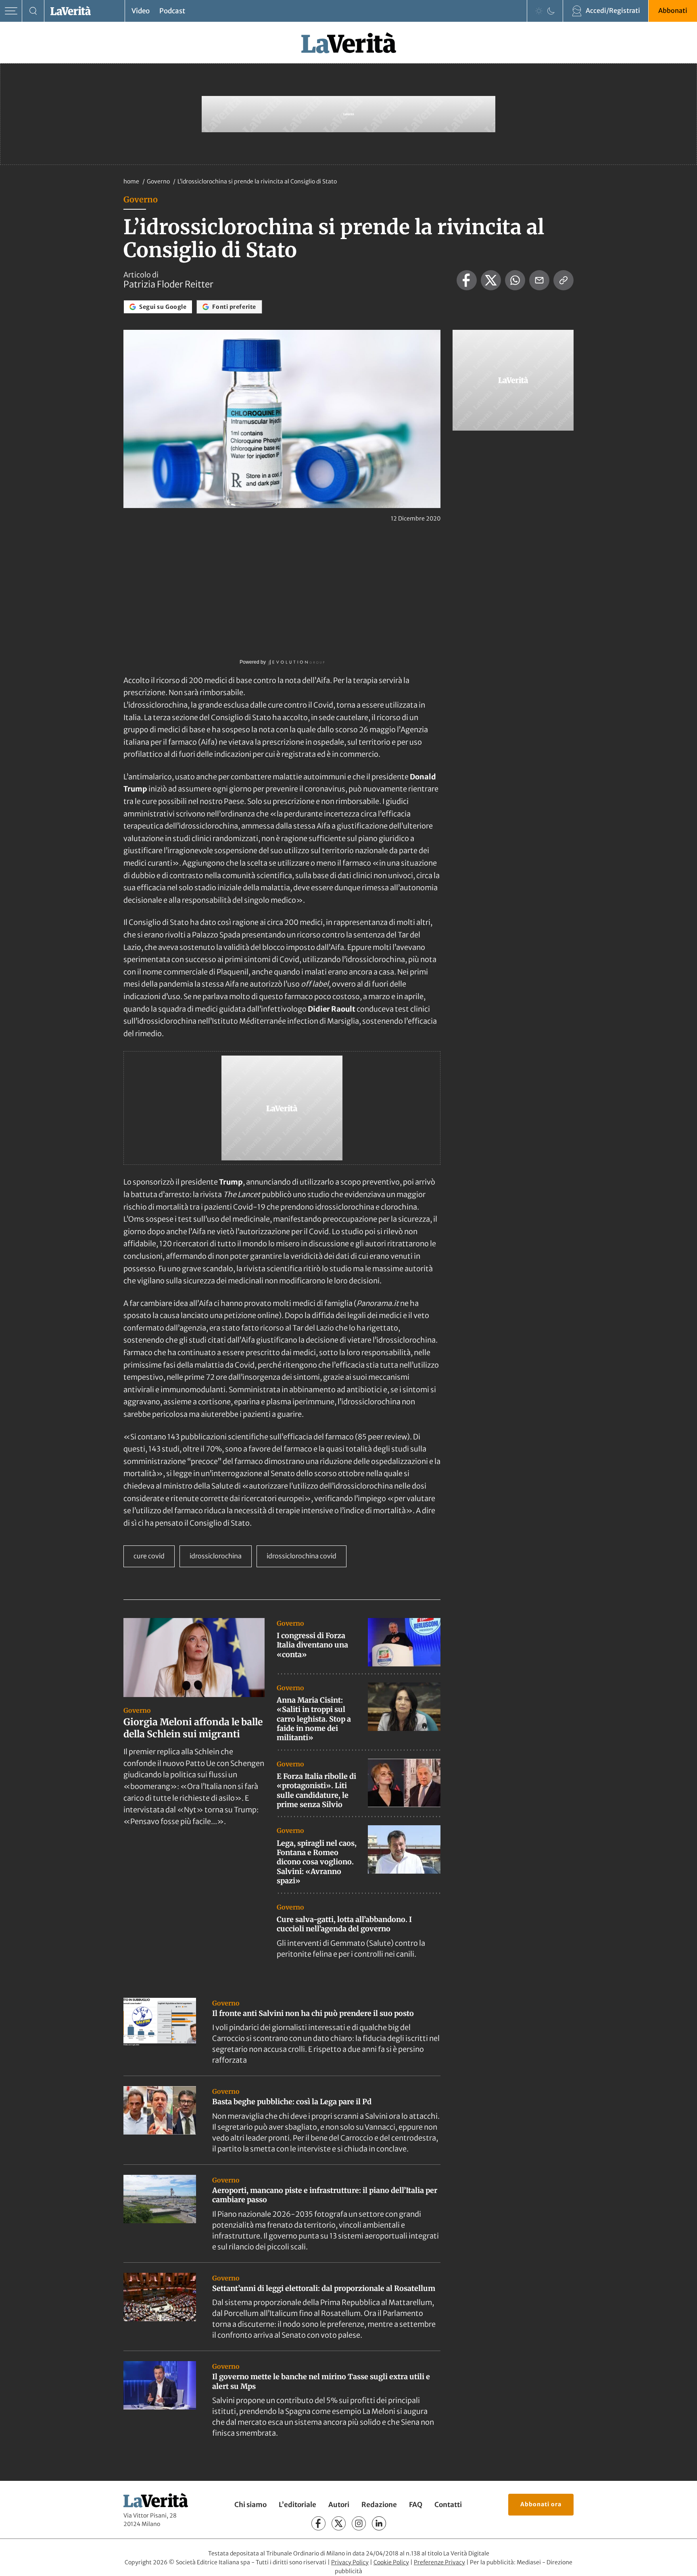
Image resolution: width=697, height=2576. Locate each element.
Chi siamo (250, 2505)
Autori (339, 2505)
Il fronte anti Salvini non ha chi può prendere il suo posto (313, 2013)
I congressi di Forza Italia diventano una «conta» (312, 1645)
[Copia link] (563, 280)
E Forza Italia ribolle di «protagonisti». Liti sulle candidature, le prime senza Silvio (316, 1790)
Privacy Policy (350, 2562)
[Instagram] (359, 2523)
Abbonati (673, 10)
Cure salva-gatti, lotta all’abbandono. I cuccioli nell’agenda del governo (344, 1924)
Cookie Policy (391, 2562)
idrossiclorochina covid (302, 1556)
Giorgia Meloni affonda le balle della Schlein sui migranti (193, 1728)
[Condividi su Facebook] (467, 280)
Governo (159, 181)
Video (141, 11)
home (131, 181)
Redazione (379, 2505)
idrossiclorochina (216, 1556)
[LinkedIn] (379, 2523)
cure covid (149, 1556)
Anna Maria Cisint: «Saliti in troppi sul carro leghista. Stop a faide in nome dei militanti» (314, 1719)
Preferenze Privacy (439, 2562)
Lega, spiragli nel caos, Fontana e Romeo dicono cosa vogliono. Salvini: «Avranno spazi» (317, 1862)
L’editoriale (297, 2505)
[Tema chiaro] (539, 11)
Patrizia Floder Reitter (168, 284)
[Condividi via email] (539, 280)
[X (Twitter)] (339, 2523)
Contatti (448, 2505)
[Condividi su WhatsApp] (515, 280)
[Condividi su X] (491, 280)
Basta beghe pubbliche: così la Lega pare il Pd (292, 2102)
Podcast (172, 11)
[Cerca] (33, 11)
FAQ (416, 2505)
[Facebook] (318, 2523)
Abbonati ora (541, 2504)
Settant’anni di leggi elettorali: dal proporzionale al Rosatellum (324, 2288)
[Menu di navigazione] (11, 11)
